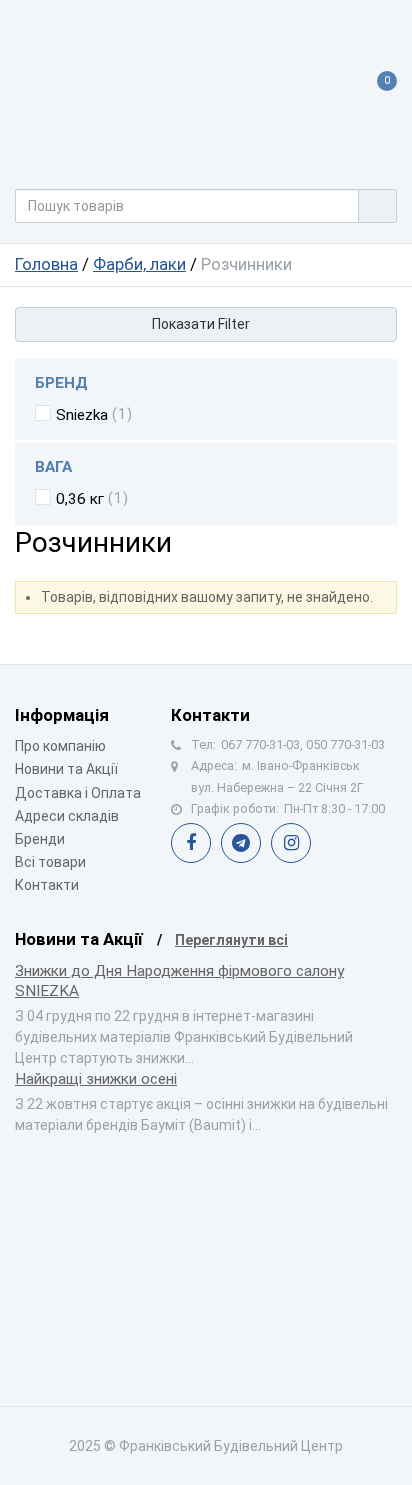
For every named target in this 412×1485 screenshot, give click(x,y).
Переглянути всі (231, 940)
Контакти (47, 885)
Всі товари (50, 862)
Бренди (40, 839)
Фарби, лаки (139, 264)
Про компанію (60, 746)
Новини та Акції (66, 769)
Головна (46, 264)
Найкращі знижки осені (96, 1079)
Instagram (291, 843)
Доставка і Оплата (78, 793)
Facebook (191, 843)
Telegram (241, 843)
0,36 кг (80, 499)
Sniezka (82, 415)
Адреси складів (67, 816)
